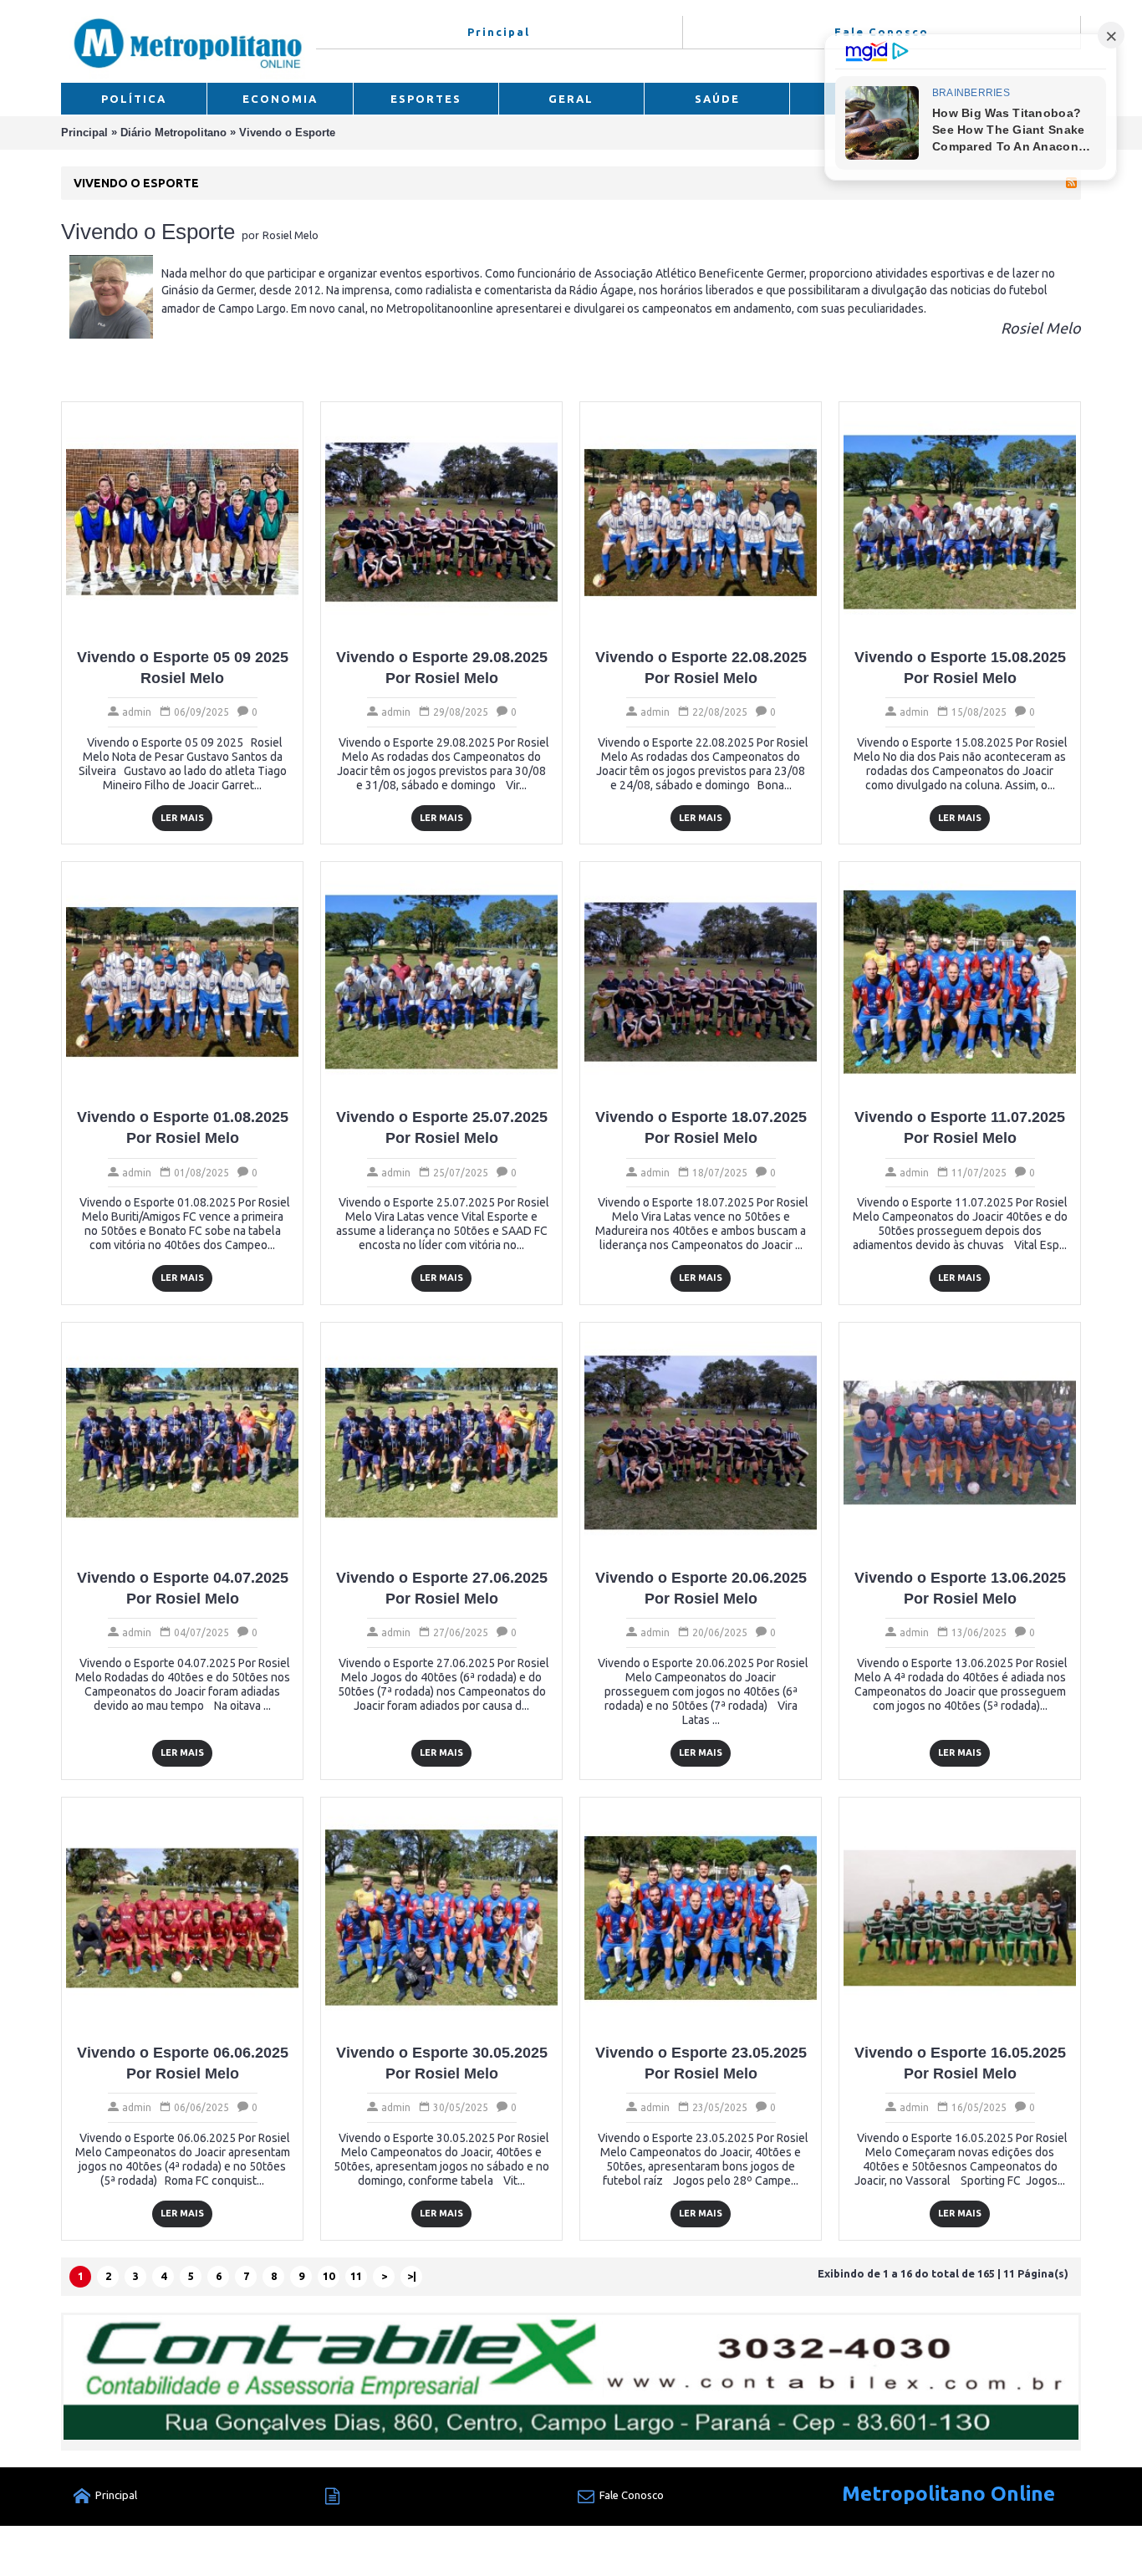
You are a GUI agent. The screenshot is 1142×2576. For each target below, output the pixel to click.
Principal (84, 133)
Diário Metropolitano (173, 133)
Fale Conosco (632, 2495)
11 (356, 2276)
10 (329, 2276)
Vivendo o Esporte (287, 133)
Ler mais (182, 818)
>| (412, 2276)
